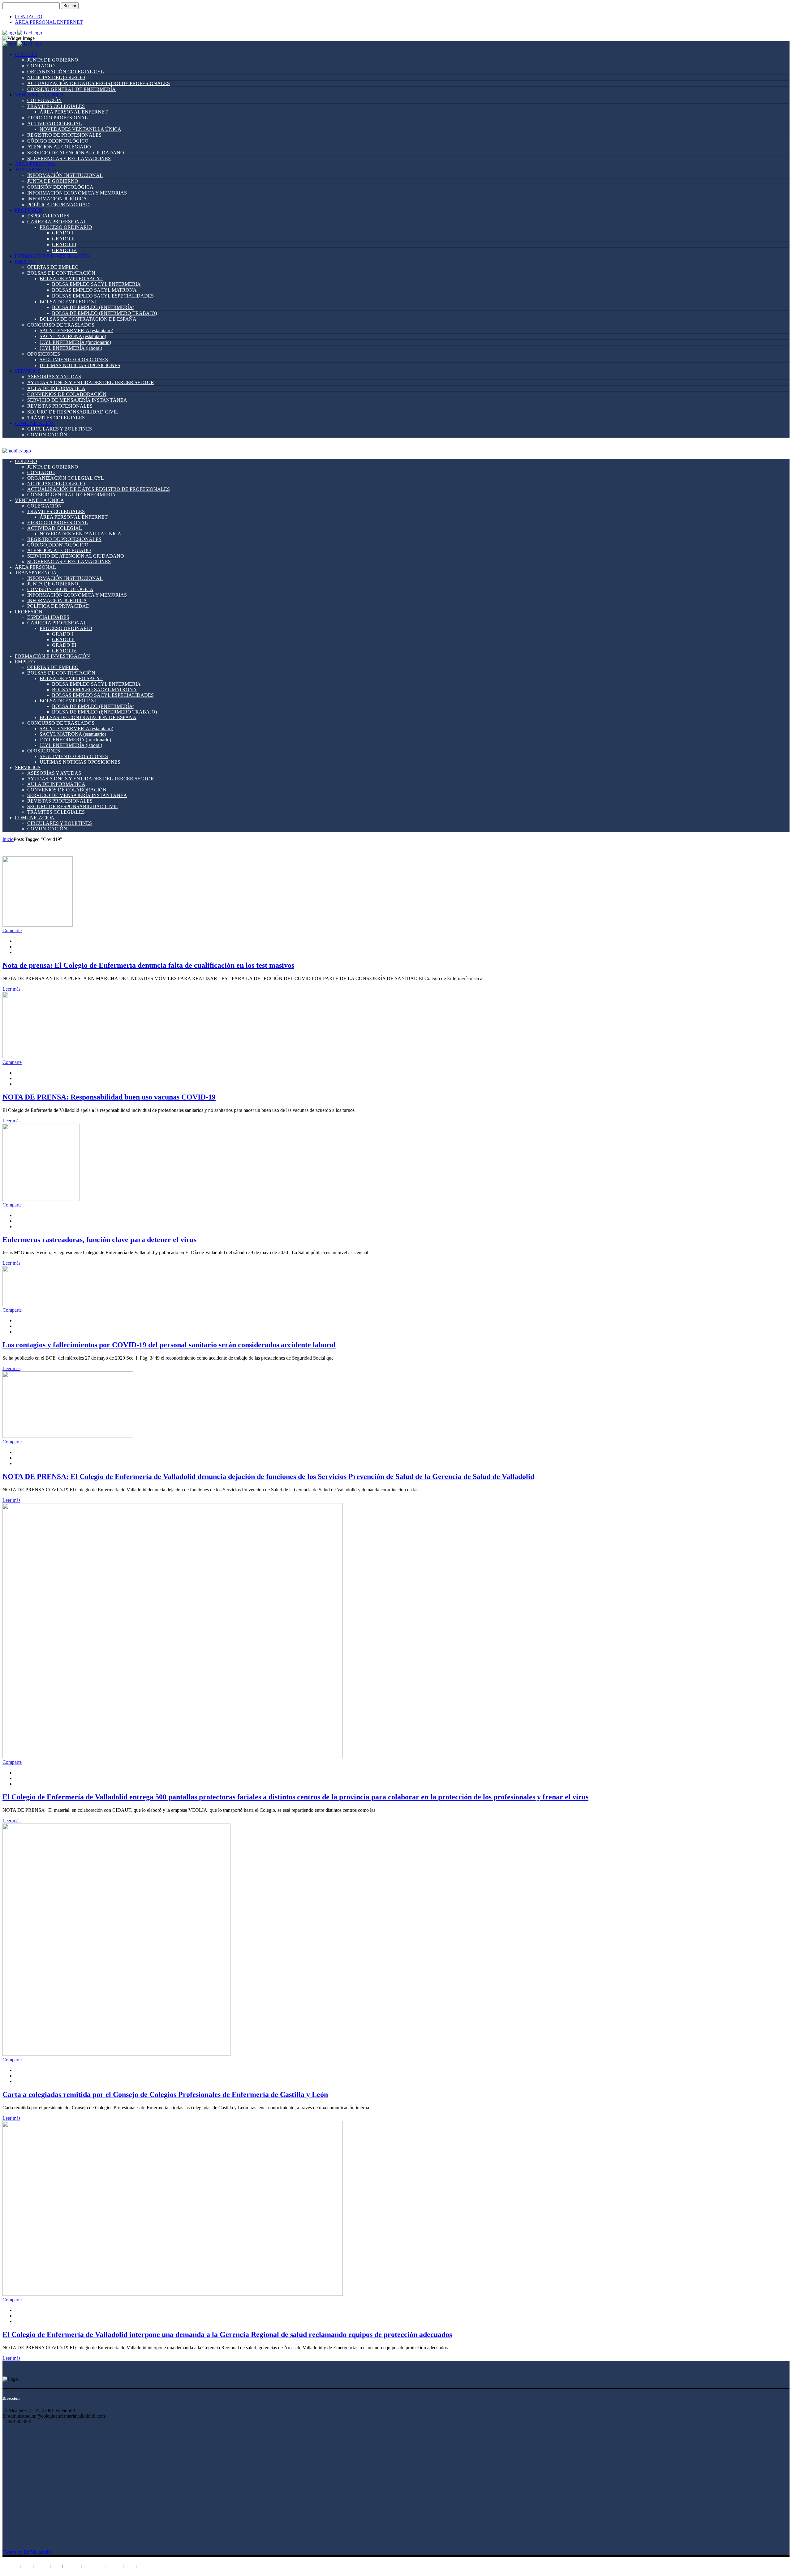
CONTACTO (29, 17)
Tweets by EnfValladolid (27, 2552)
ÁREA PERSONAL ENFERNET (49, 22)
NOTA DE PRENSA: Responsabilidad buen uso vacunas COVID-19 (109, 1097)
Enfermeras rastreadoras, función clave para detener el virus (99, 1240)
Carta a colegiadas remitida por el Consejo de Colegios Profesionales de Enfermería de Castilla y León (165, 2094)
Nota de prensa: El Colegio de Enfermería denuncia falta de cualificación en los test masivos (148, 965)
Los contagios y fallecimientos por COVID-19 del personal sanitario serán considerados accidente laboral (169, 1345)
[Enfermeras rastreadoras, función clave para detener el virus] (41, 1199)
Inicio (8, 839)
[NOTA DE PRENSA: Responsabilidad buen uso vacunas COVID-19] (68, 1057)
